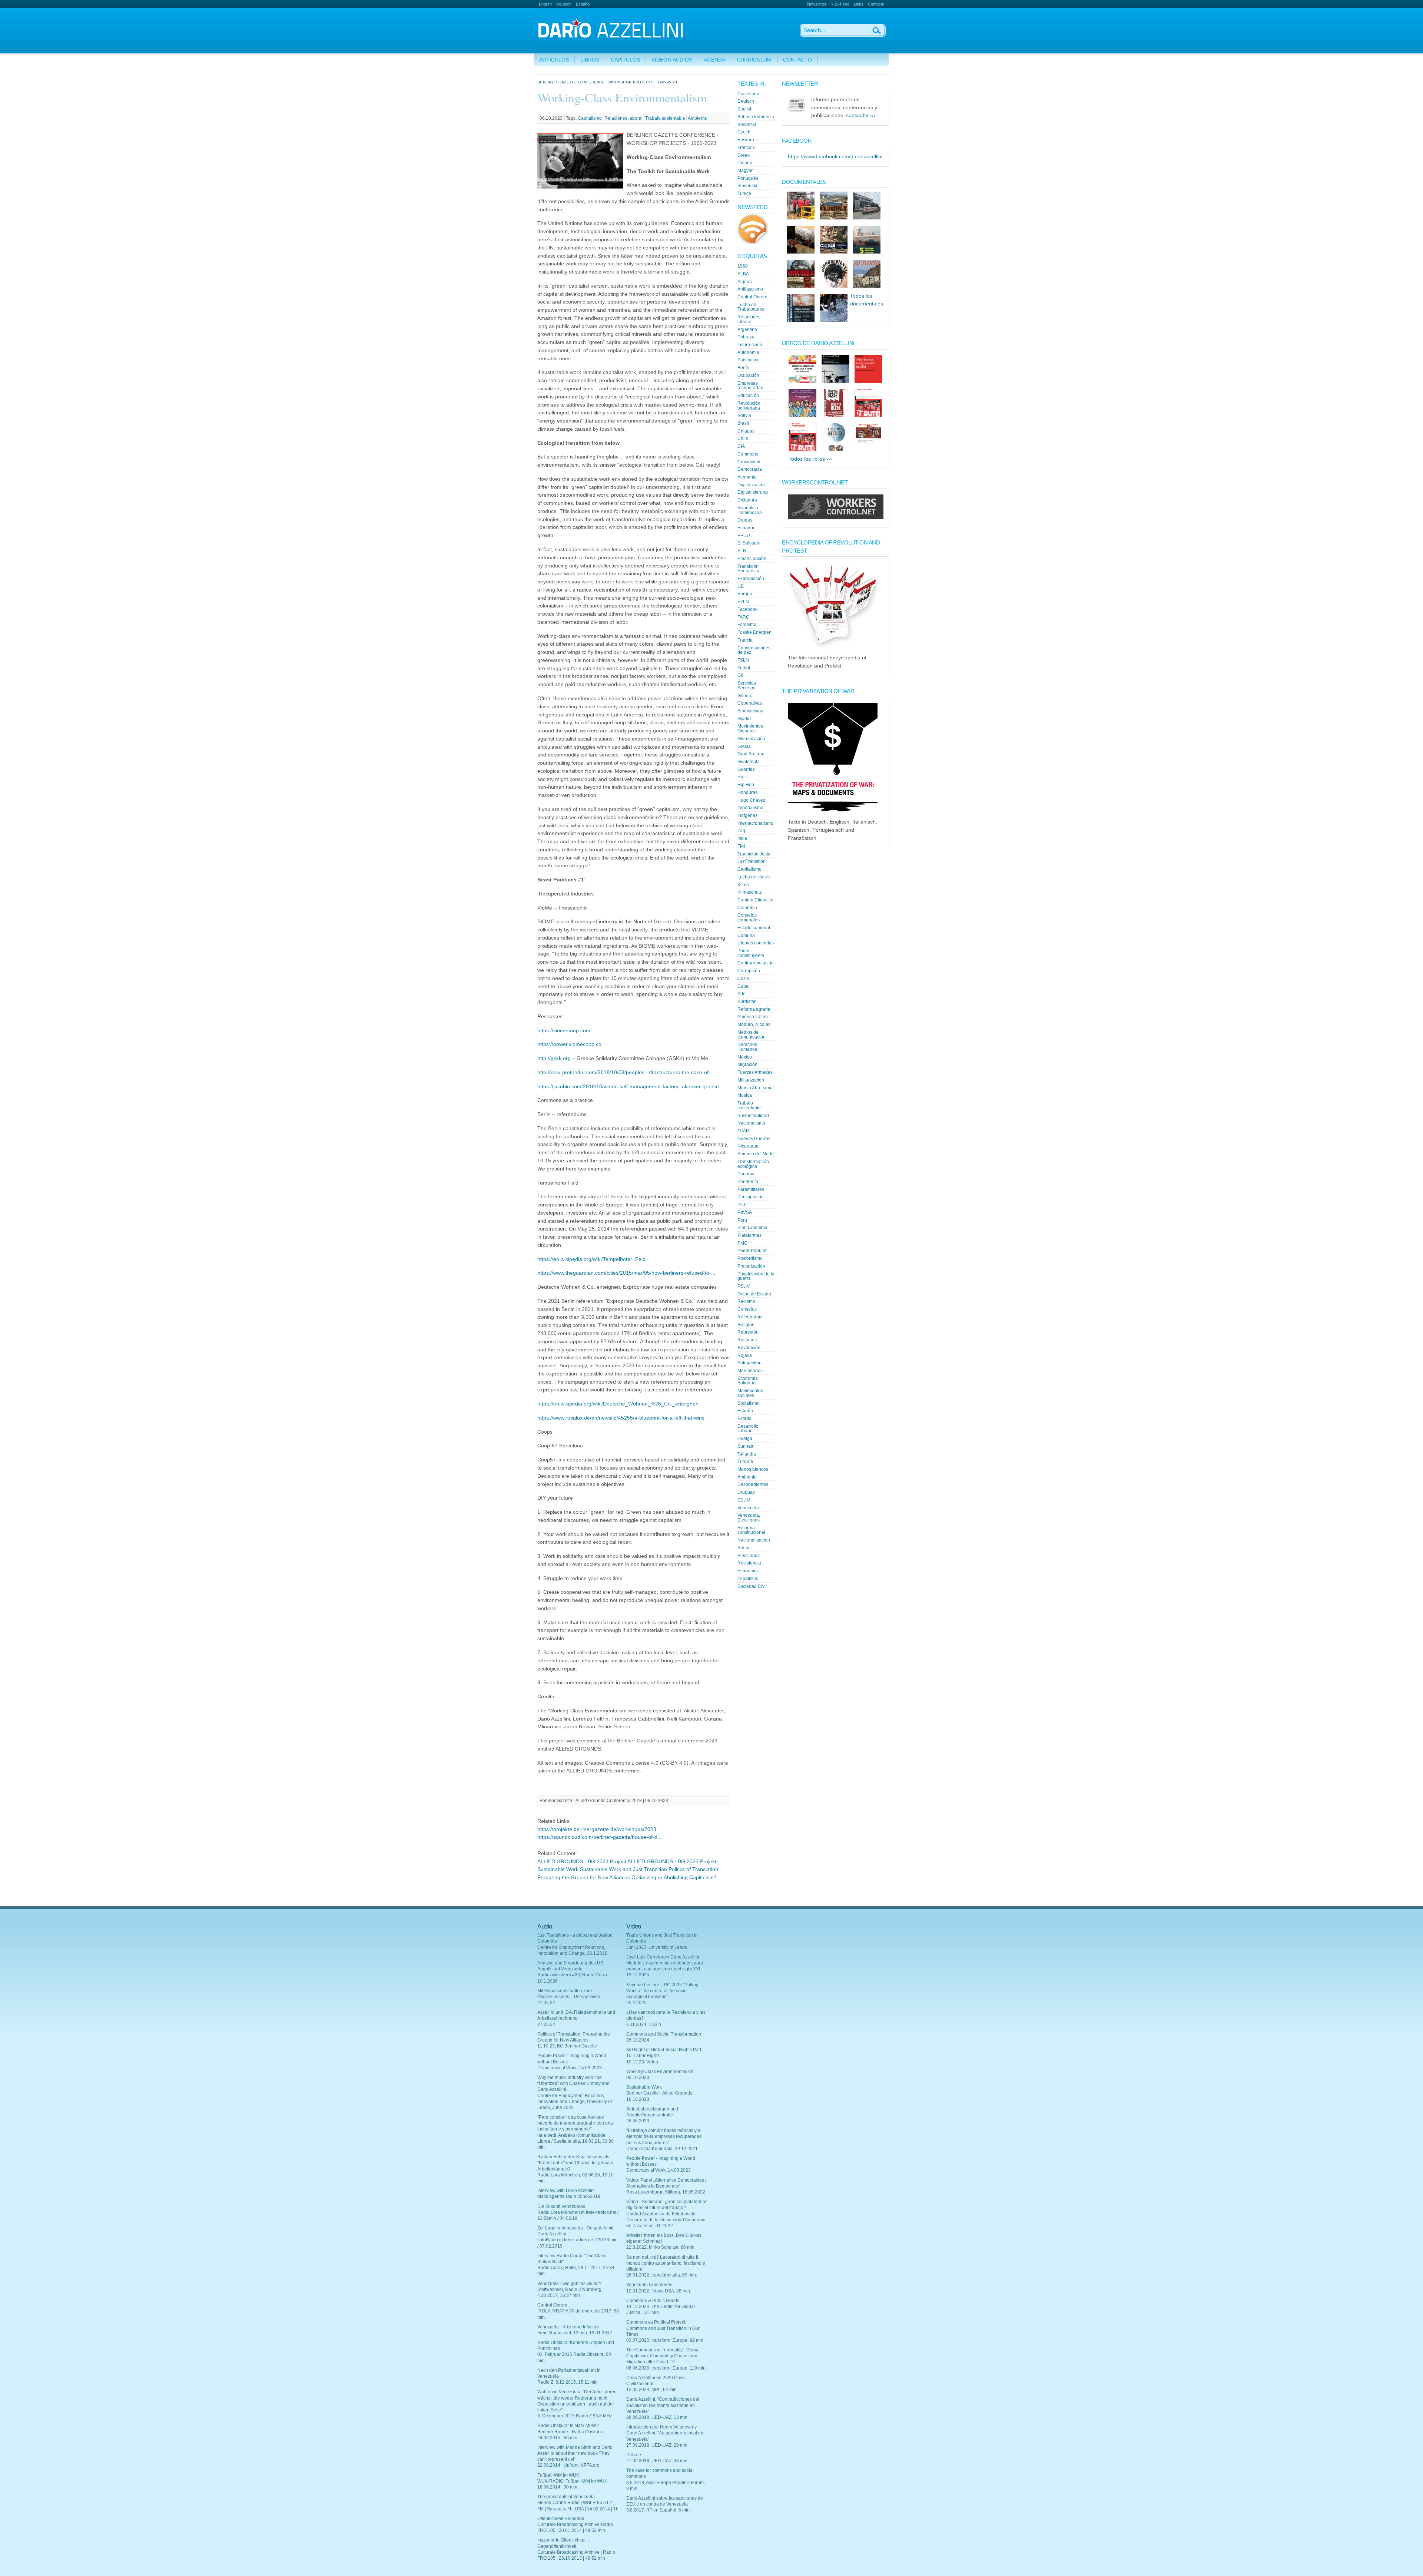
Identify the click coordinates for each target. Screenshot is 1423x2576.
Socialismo (749, 1403)
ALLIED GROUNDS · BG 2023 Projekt (672, 1862)
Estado (744, 1418)
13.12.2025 (638, 1975)
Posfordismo (750, 1258)
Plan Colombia (752, 1228)
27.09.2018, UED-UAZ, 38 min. (657, 2461)
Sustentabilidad (753, 1116)
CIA (741, 446)
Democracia (750, 469)
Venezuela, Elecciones (749, 1518)
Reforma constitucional (751, 1530)
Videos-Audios (672, 60)
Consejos (747, 1309)
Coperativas (750, 703)
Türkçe (744, 193)
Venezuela (748, 1508)
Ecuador (746, 528)
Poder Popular (752, 1251)
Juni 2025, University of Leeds (657, 1947)
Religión (746, 1325)
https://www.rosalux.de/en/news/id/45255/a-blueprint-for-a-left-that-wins (621, 1418)
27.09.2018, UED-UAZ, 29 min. (657, 2445)
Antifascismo (750, 289)
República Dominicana (750, 510)
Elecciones (749, 1556)
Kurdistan (747, 1001)
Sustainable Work (558, 1869)
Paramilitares (751, 1189)
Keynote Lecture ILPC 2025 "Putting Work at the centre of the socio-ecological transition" (662, 1991)
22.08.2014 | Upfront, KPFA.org (568, 2465)
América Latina (753, 1017)
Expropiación (751, 579)
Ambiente (697, 118)
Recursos (747, 1340)
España (745, 1411)
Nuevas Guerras (754, 1139)
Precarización (751, 1266)
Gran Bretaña (751, 754)
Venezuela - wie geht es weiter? (569, 2284)
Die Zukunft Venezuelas (561, 2206)
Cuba (743, 986)
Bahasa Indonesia (756, 117)
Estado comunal (754, 928)
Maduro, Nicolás (754, 1024)
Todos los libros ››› (810, 459)
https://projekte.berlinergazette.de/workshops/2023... (599, 1829)
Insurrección (750, 345)
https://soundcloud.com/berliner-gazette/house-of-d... (600, 1837)
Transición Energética (748, 569)
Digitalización (751, 485)
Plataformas (749, 1235)
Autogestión (749, 1363)
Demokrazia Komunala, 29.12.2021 (662, 2149)
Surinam (746, 1446)
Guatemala (749, 762)
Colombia (747, 908)
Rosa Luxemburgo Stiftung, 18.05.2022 (666, 2192)
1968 (743, 266)
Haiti (742, 777)
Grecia (744, 746)
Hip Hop (746, 785)
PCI (741, 1205)
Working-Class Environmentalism (660, 2072)
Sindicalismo (750, 711)
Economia (748, 1571)
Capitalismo (590, 118)
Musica (745, 1095)
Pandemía (748, 1182)
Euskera (746, 140)
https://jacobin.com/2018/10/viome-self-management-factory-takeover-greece (628, 1087)
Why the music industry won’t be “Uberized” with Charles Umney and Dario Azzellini (573, 2083)
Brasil (743, 423)
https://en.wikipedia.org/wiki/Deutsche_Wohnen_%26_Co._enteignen (618, 1404)
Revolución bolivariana (749, 406)
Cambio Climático (755, 900)
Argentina (747, 330)
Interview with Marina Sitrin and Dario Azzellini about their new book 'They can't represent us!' (575, 2453)
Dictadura (747, 500)
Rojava (745, 1355)
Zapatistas (748, 1579)
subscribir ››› (861, 115)
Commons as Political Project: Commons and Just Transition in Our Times (663, 2328)
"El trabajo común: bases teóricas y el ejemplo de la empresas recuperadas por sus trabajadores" (664, 2136)
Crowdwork (749, 462)
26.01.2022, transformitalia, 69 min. (662, 2275)
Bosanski (747, 125)
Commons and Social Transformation (664, 2034)
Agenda (714, 60)
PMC (742, 1243)
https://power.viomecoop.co (569, 1044)
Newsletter (817, 4)
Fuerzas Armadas (755, 1072)
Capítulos (625, 60)
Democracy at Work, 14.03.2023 (570, 2068)
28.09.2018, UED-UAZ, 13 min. (657, 2417)
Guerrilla (746, 769)
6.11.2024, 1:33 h (644, 2024)
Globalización (751, 739)
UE (741, 586)
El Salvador (749, 543)
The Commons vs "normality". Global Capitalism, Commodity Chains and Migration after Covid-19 (663, 2356)
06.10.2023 (638, 2077)
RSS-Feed (840, 4)
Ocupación (748, 375)
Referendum (750, 1317)
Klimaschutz (750, 892)
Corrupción (749, 971)
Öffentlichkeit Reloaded (561, 2519)
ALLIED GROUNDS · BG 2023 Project (582, 1862)
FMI (741, 846)
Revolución (749, 1348)
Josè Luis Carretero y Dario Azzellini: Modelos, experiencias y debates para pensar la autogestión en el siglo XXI (665, 1963)
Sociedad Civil (752, 1586)
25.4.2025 (636, 2003)
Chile (743, 438)
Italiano (745, 163)
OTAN (743, 1131)
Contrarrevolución (756, 963)
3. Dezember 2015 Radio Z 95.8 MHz (575, 2416)
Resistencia (749, 1563)
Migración (747, 1064)
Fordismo (747, 625)
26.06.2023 (638, 2121)
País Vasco (749, 360)
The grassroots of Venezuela (566, 2497)
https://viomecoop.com (564, 1031)
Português (748, 178)
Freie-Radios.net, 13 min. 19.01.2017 (575, 2333)
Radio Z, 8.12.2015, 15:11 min (568, 2382)
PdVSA (745, 1212)
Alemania (747, 477)
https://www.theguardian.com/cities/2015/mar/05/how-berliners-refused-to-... (626, 1273)
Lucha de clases (754, 877)
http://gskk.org (554, 1058)
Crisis (743, 979)
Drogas (745, 520)
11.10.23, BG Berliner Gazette (567, 2046)
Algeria (745, 282)
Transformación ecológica (753, 1164)
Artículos (554, 60)
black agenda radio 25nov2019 (569, 2196)
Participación (751, 1197)
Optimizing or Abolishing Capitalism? (674, 1878)
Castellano (748, 94)
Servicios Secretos (747, 686)
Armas (744, 1548)
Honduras (747, 792)
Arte (742, 994)
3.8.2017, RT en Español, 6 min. (659, 2510)
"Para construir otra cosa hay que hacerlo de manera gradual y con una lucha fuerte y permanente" (575, 2123)
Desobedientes (753, 1484)
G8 (740, 675)
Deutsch (564, 4)
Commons (748, 454)
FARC (743, 617)
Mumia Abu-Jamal (756, 1088)
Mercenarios (750, 1371)
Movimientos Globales (750, 729)
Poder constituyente (751, 953)
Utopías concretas (756, 943)
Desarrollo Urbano (748, 1429)
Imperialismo (750, 808)
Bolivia (744, 415)
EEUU (744, 536)
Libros (590, 60)
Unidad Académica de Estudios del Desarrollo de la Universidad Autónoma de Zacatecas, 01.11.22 (666, 2220)
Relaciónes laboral (623, 118)
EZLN (743, 602)
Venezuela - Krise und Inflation (568, 2327)
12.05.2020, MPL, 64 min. (652, 2390)
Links (859, 4)
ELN (742, 551)
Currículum (754, 60)
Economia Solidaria (748, 1381)
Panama (746, 1174)
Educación (748, 395)
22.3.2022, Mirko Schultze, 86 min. (661, 2247)
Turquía (745, 1461)
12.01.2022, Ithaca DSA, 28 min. (659, 2291)
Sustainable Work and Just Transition (623, 1869)
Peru (742, 1220)
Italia (742, 838)
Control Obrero (752, 297)
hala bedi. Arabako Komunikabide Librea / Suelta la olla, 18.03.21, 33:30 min (575, 2141)
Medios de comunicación (752, 1035)
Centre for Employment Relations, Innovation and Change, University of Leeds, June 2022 (575, 2102)
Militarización (751, 1080)
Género (745, 696)
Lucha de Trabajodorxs (751, 307)
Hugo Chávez (751, 800)
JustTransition (752, 861)
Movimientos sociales (750, 1393)
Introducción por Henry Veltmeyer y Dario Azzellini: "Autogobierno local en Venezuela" (665, 2433)
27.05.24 (546, 2024)
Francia (745, 640)
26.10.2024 (638, 2040)
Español (583, 4)
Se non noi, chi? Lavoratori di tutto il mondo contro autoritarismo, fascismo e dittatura (666, 2263)
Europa (745, 594)
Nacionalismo (751, 1123)
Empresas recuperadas (750, 386)
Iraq (741, 831)
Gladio (744, 719)
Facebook (747, 609)
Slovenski (747, 186)
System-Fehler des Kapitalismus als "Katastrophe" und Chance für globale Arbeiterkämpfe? (575, 2163)
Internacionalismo (755, 823)
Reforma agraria (754, 1009)
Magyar (745, 170)
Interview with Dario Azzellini (566, 2191)
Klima (743, 885)
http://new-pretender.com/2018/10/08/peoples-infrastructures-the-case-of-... (626, 1072)
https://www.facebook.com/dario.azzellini (835, 157)
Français (746, 148)
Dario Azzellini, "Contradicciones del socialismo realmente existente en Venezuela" (663, 2405)
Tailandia (747, 1454)
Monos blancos (753, 1469)
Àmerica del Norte (756, 1154)
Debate (634, 2455)
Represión (748, 1332)
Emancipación (752, 559)
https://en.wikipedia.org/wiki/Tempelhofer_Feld (591, 1259)
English (545, 4)
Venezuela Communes (649, 2285)
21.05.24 (546, 2003)
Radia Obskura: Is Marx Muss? (568, 2426)
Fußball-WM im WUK (558, 2475)
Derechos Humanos (747, 1047)
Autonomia (748, 352)
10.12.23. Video (642, 2062)
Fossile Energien (754, 632)
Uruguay (746, 1492)
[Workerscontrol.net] (836, 517)
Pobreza (746, 337)
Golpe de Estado (754, 1294)
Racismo (746, 1301)
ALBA (743, 274)
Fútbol (744, 668)
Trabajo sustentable (665, 118)
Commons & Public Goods (653, 2301)
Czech (744, 132)
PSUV (744, 1286)
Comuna (746, 936)
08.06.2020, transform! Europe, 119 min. (666, 2368)
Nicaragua (748, 1146)
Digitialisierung (753, 492)
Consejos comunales (749, 918)
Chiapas (746, 431)
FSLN (743, 660)
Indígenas (747, 815)
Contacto (876, 4)
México (745, 1057)
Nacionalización (754, 1540)
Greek (744, 155)
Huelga (745, 1438)
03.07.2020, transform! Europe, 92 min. (665, 2340)
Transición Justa (754, 854)
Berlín (743, 368)
